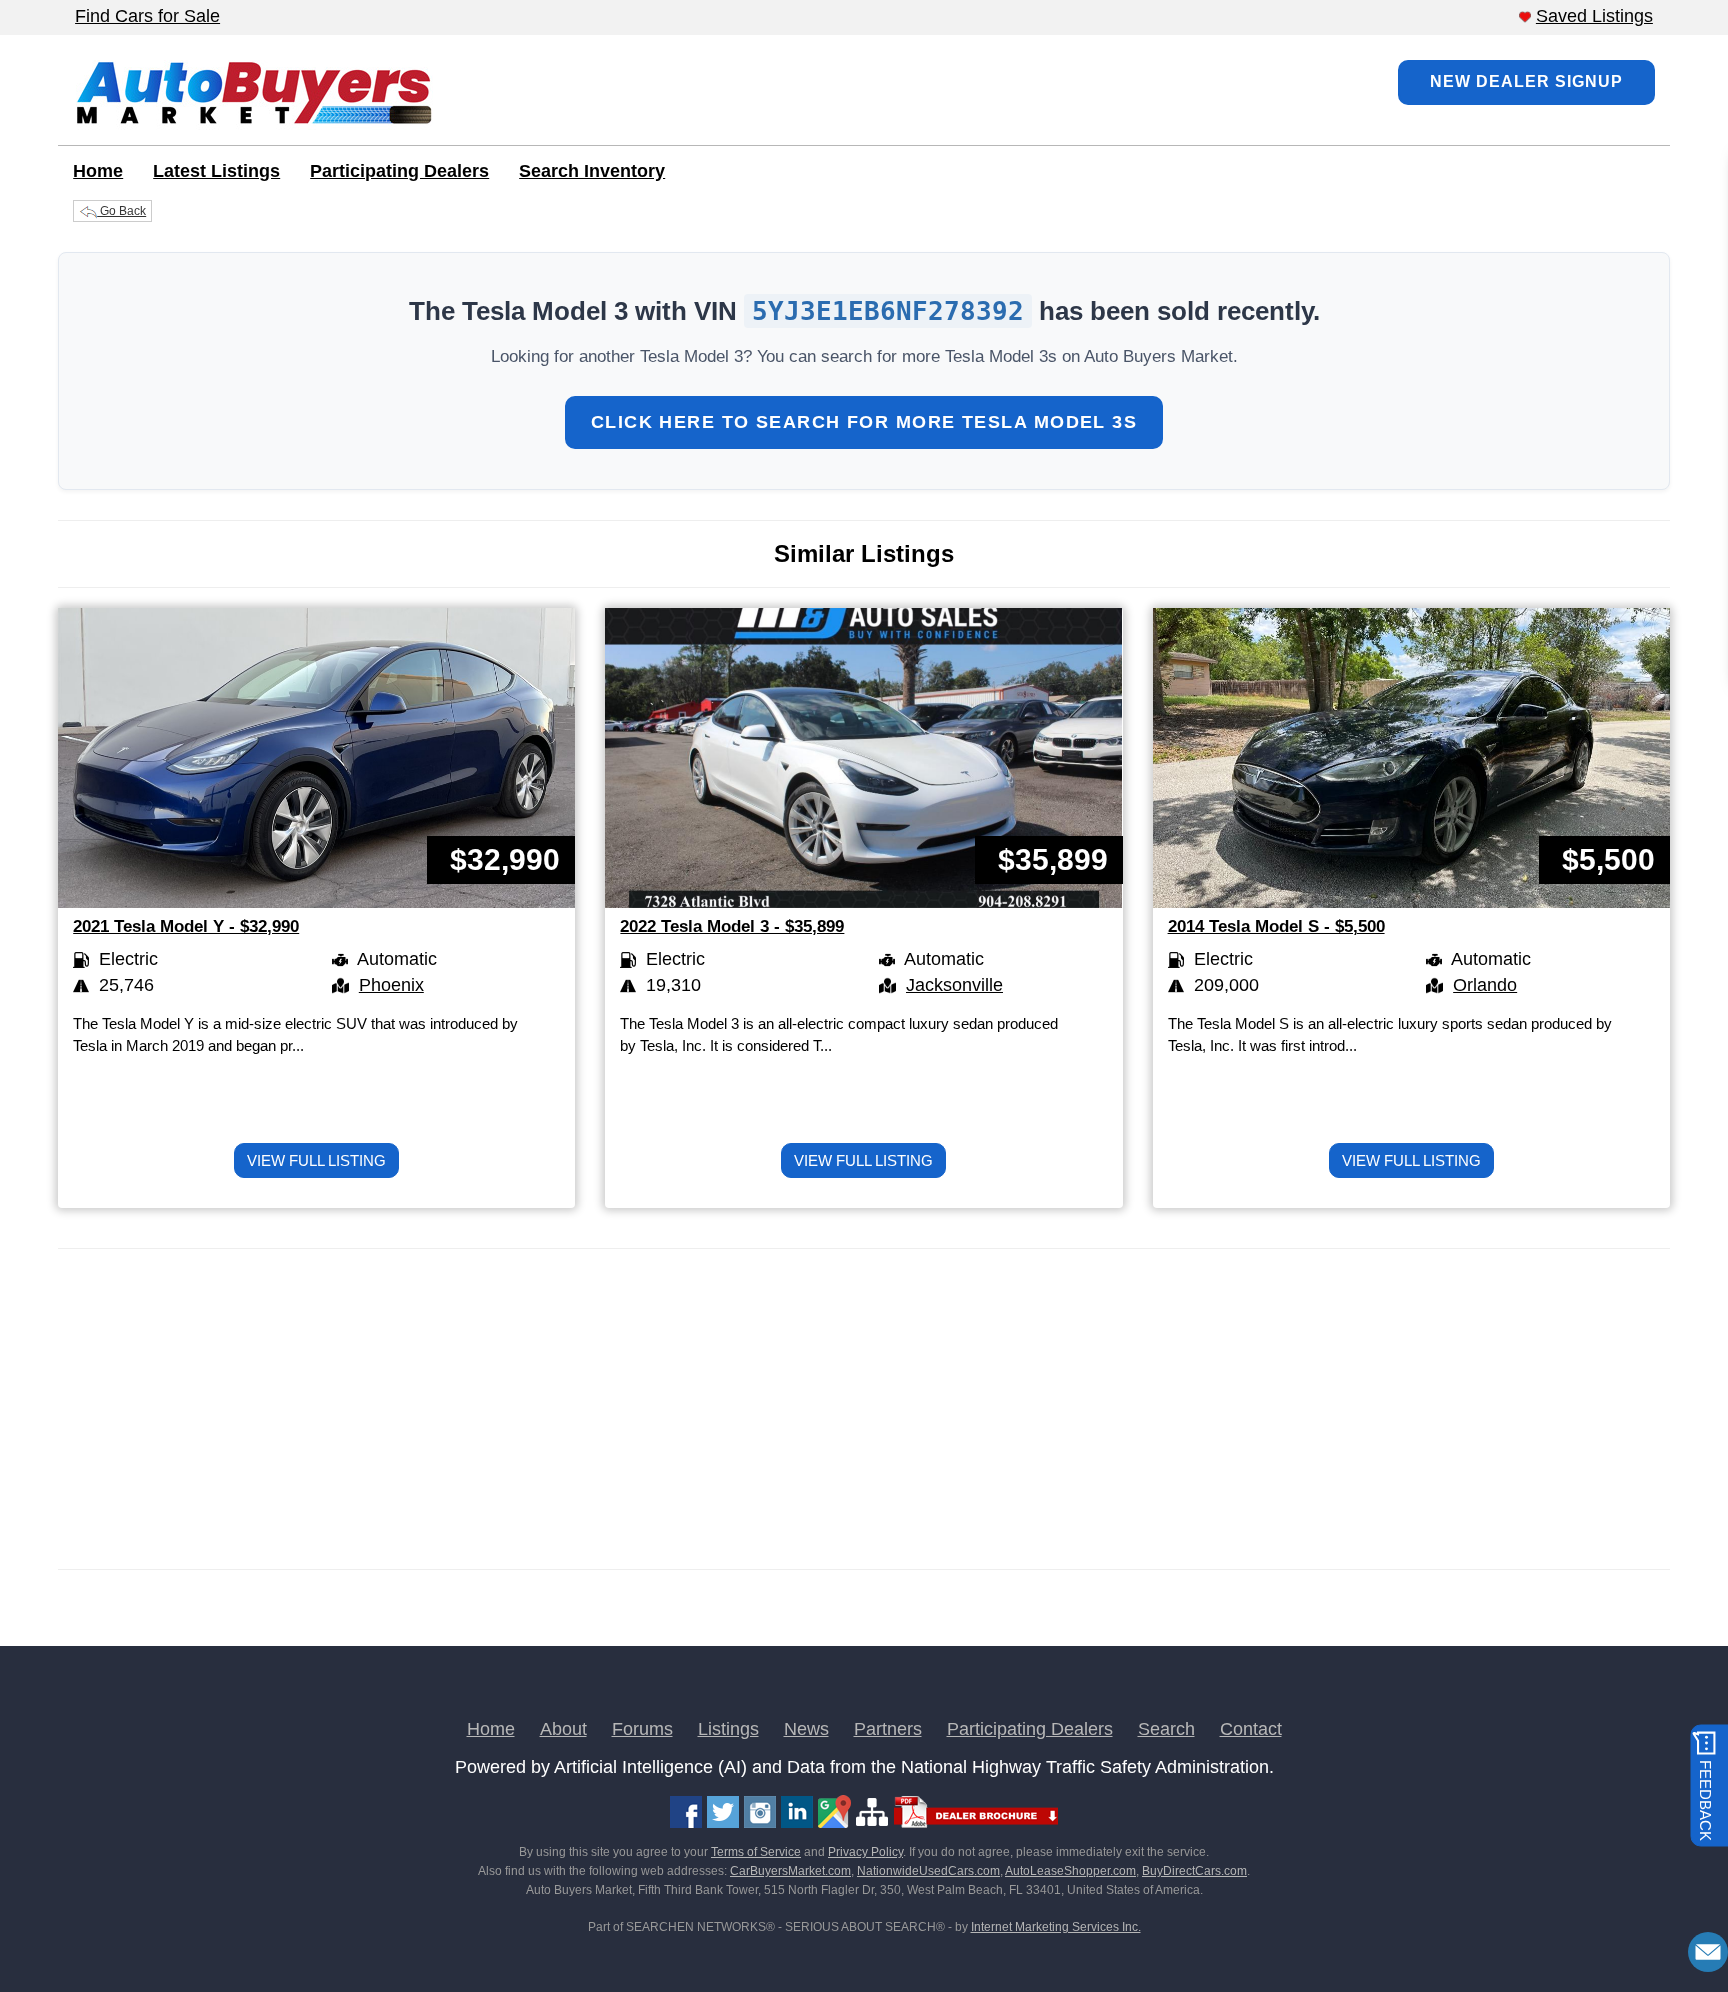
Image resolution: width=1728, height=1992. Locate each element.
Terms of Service (756, 1852)
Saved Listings (1594, 16)
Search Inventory (592, 171)
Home (98, 171)
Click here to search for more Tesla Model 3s (864, 422)
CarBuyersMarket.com (790, 1871)
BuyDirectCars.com (1194, 1871)
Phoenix (391, 985)
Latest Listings (216, 171)
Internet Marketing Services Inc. (1056, 1927)
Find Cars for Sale (147, 16)
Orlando (1485, 985)
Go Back (121, 211)
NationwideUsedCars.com (928, 1871)
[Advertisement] (658, 1409)
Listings (728, 1729)
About (563, 1729)
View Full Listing (316, 1160)
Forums (642, 1729)
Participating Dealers (399, 171)
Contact (1251, 1729)
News (806, 1729)
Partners (888, 1729)
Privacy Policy (865, 1852)
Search (1166, 1729)
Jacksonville (954, 985)
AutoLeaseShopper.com (1070, 1871)
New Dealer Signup (1526, 81)
